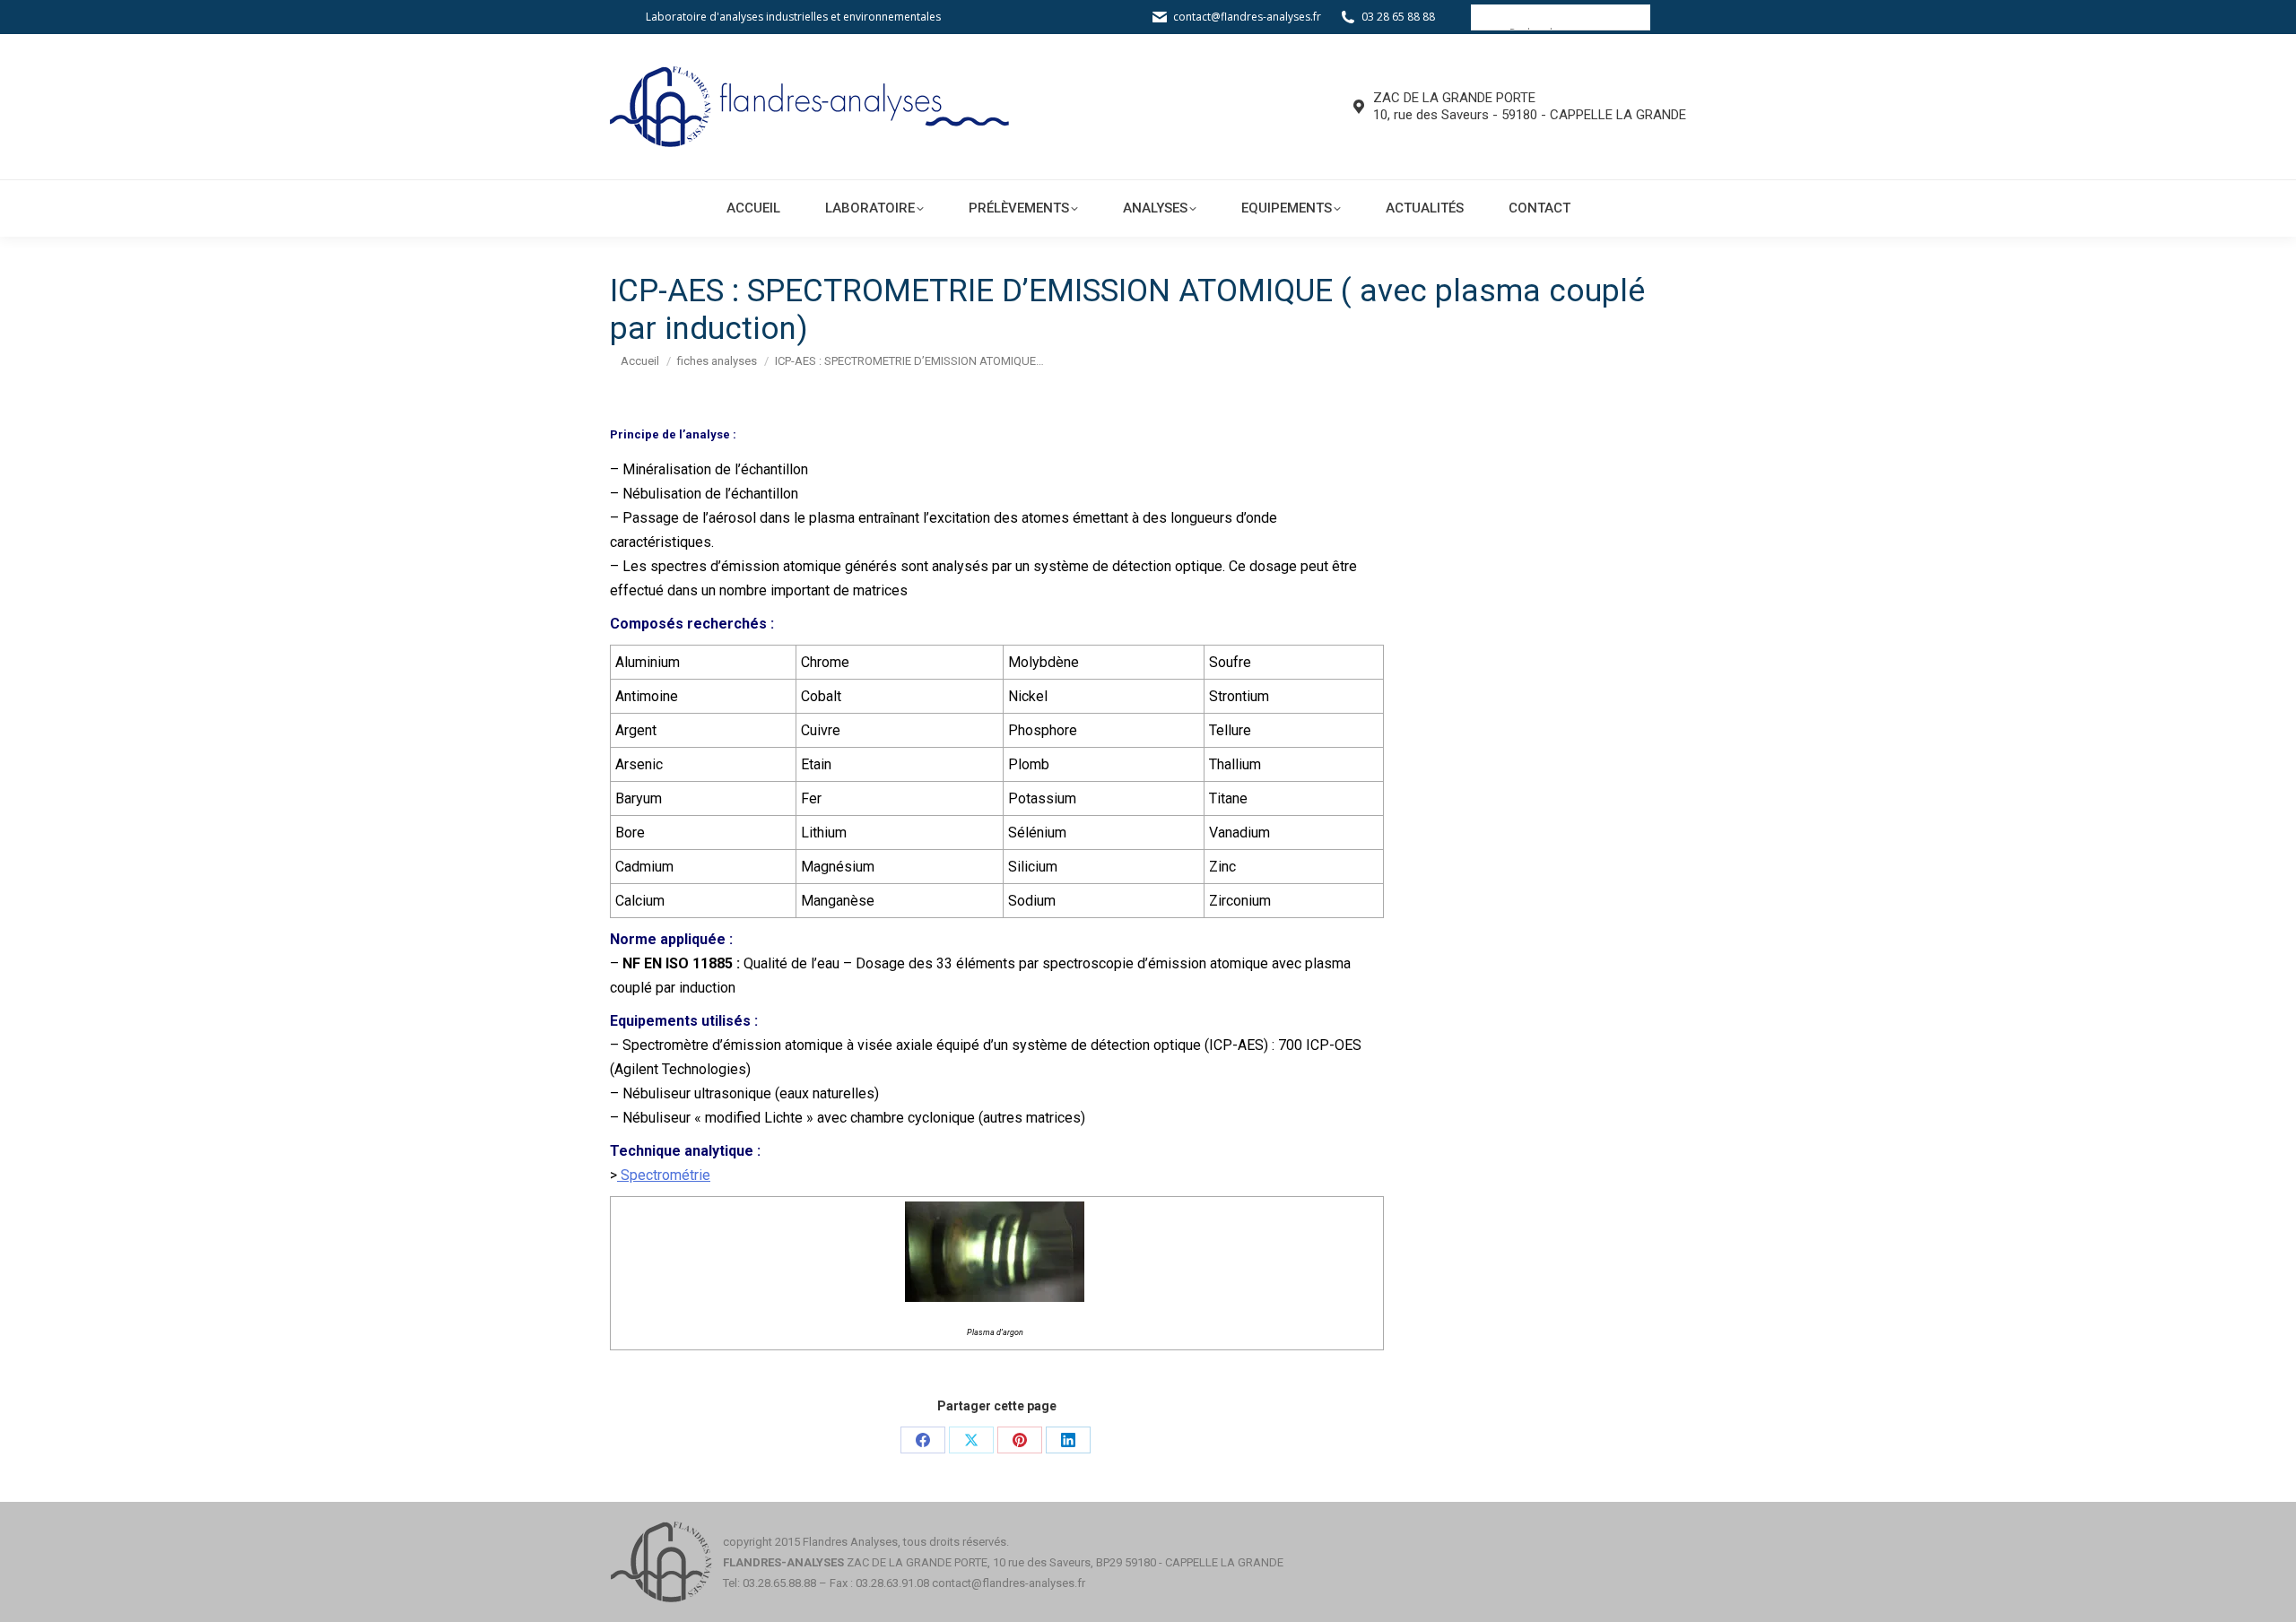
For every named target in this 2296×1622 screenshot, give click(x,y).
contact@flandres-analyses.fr (1247, 17)
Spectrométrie (664, 1175)
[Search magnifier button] (1483, 17)
